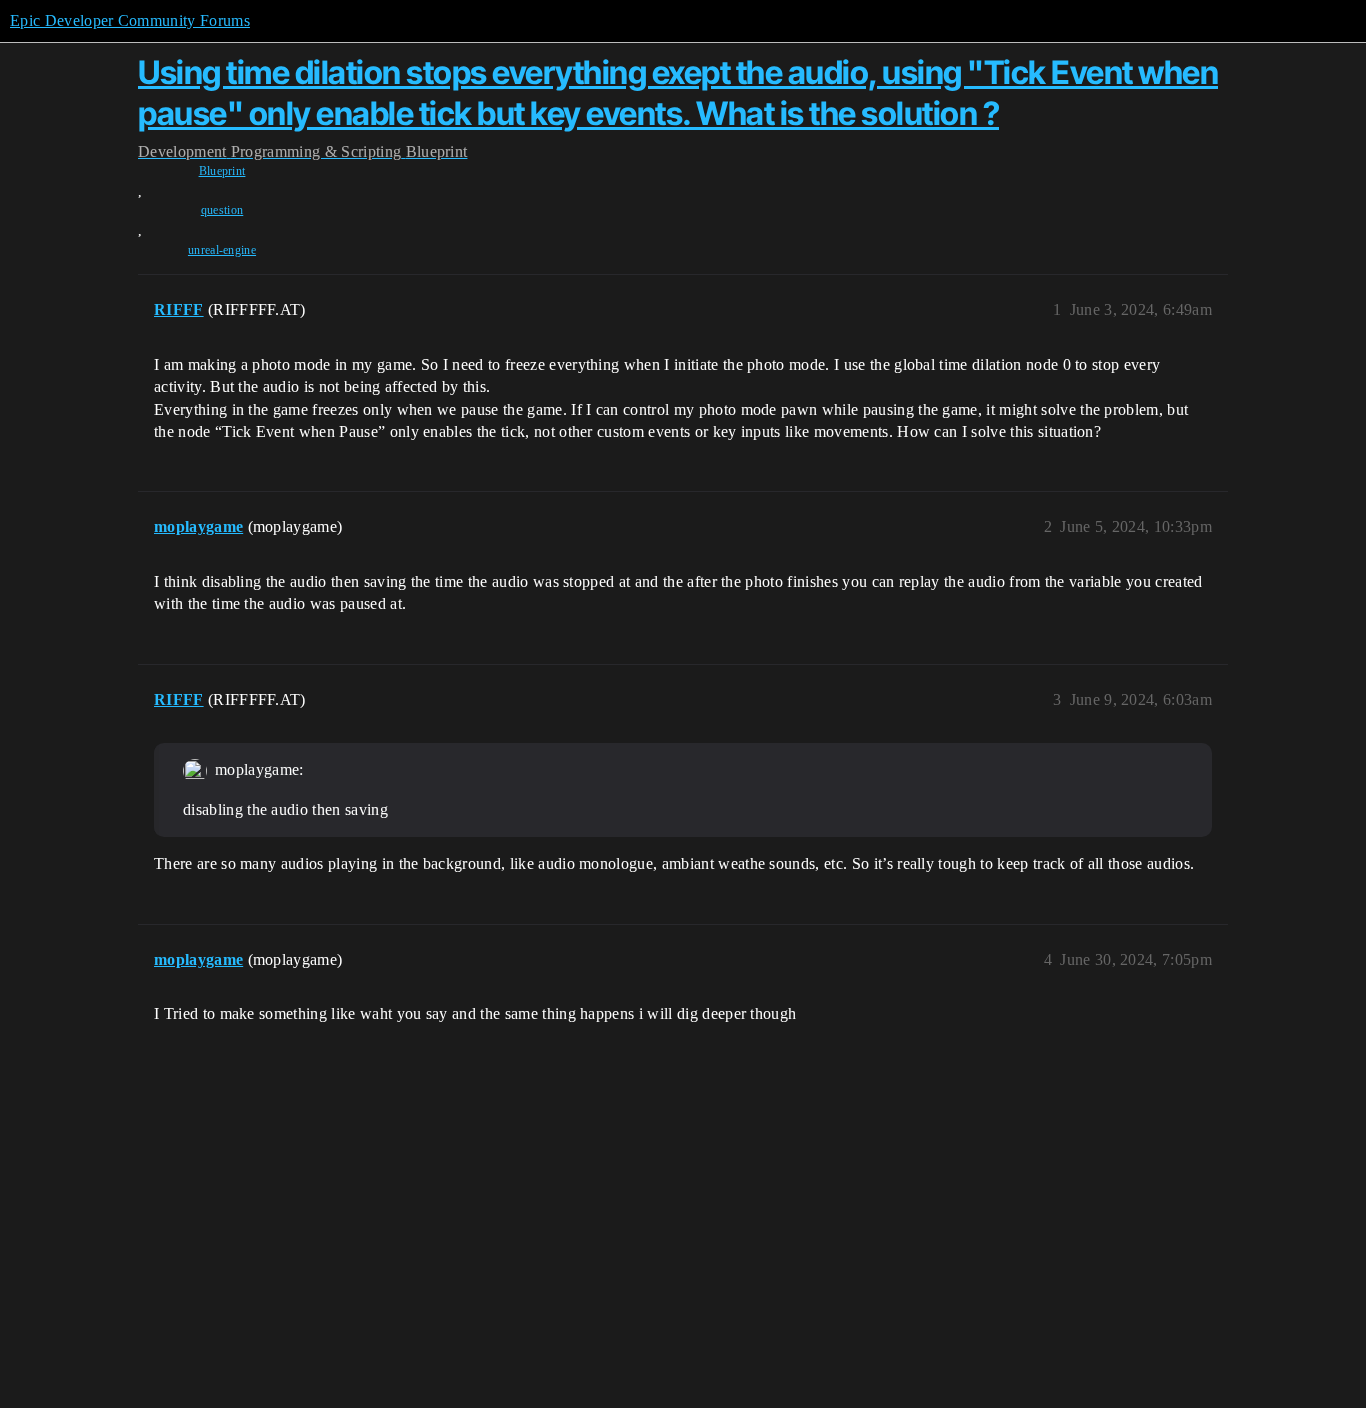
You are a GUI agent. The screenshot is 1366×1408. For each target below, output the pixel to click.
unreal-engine (222, 250)
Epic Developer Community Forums (130, 20)
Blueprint (222, 171)
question (222, 210)
